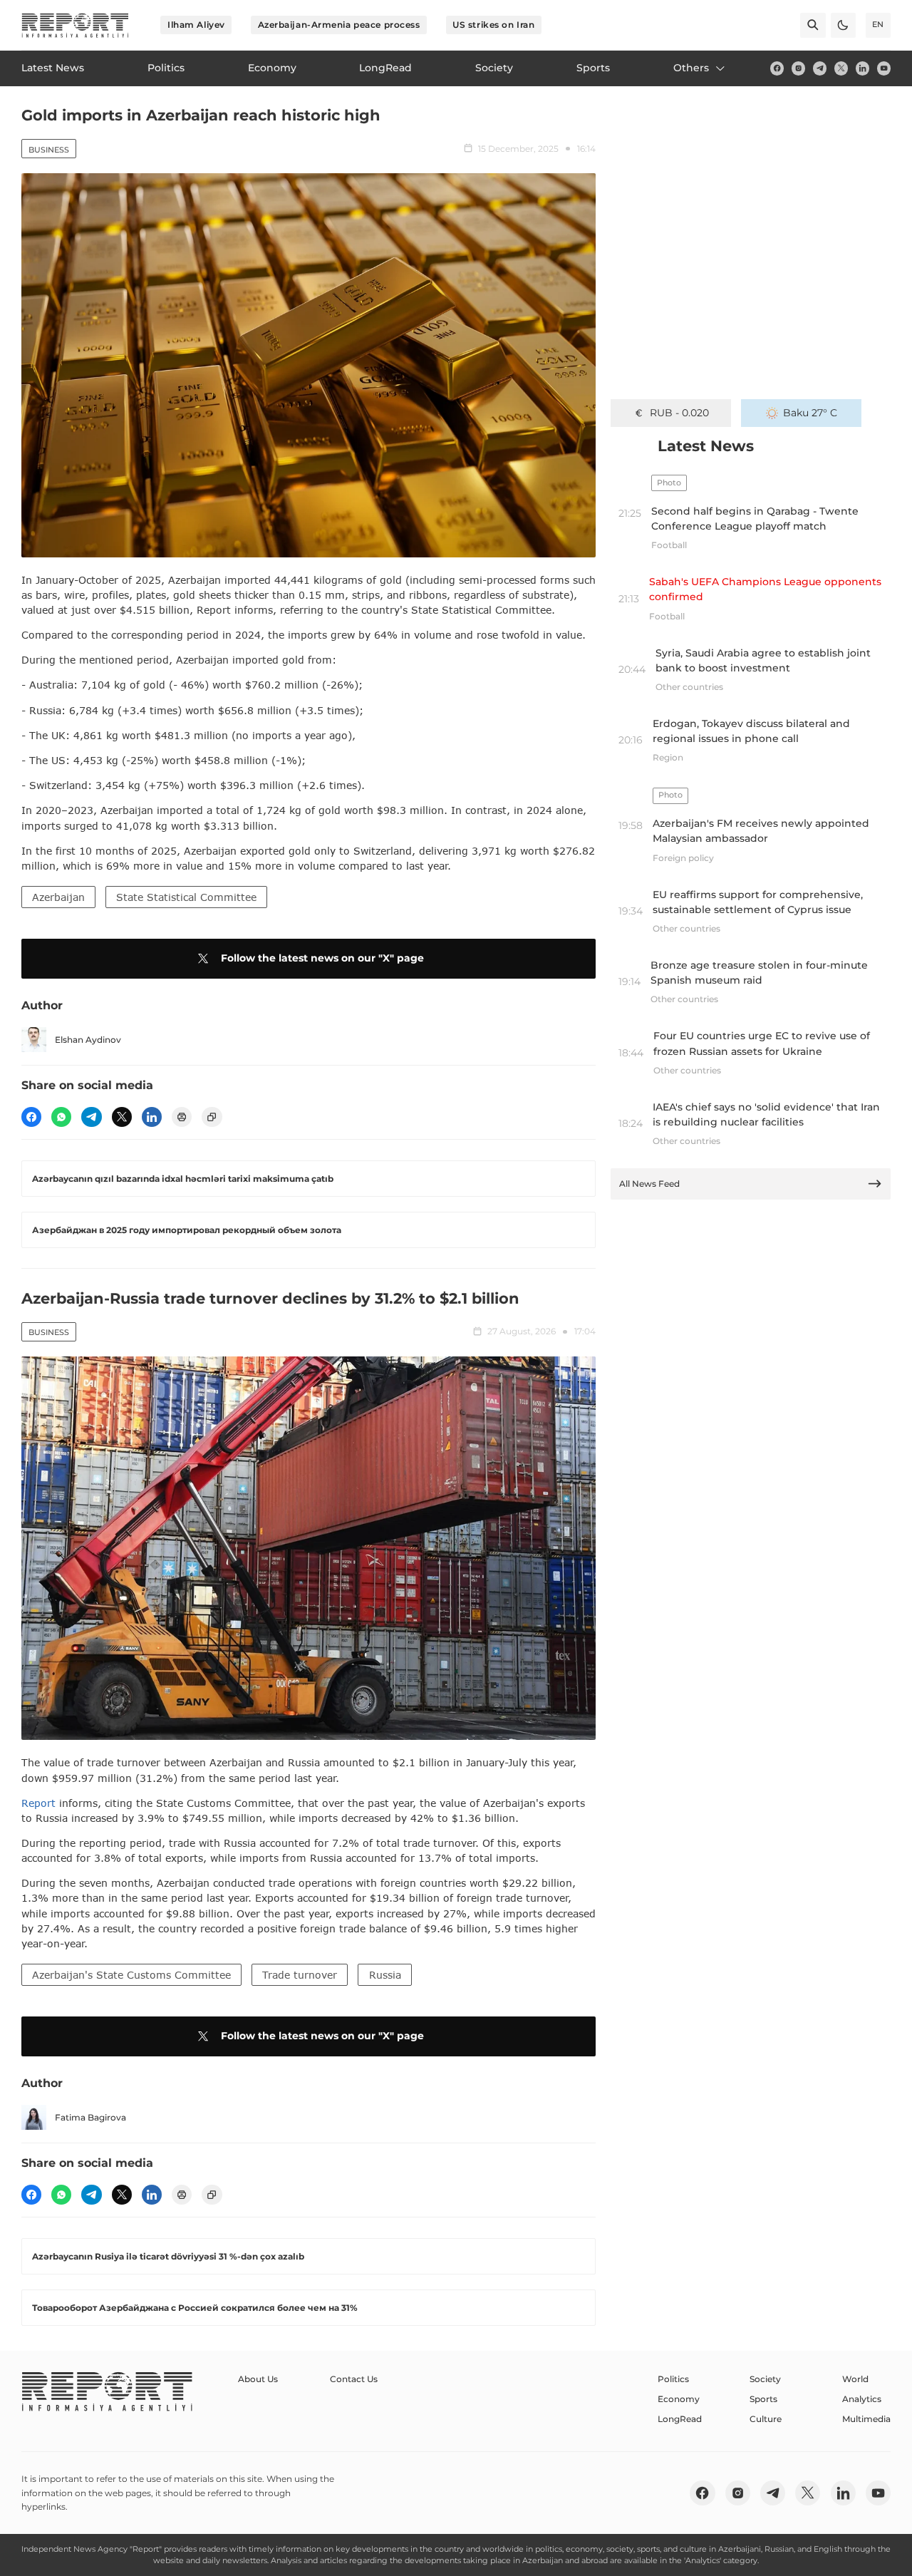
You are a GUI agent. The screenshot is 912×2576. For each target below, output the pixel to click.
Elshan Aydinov (88, 1040)
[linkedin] (862, 68)
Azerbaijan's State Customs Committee (131, 1975)
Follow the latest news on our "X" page (322, 958)
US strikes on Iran (493, 25)
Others (691, 68)
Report (38, 1803)
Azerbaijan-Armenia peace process (339, 25)
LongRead (680, 2419)
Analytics (862, 2399)
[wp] (61, 1117)
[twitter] (841, 68)
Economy (679, 2399)
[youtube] (884, 68)
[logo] (75, 25)
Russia (385, 1975)
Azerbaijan (58, 897)
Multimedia (866, 2419)
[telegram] (820, 68)
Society (765, 2379)
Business (49, 150)
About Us (258, 2379)
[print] (182, 1117)
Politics (673, 2379)
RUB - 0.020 (679, 413)
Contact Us (354, 2379)
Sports (763, 2399)
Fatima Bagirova (90, 2117)
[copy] (212, 1117)
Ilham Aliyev (196, 25)
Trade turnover (300, 1975)
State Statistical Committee (186, 897)
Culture (766, 2419)
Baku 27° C (810, 413)
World (855, 2379)
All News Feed (649, 1184)
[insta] (798, 68)
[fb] (777, 68)
